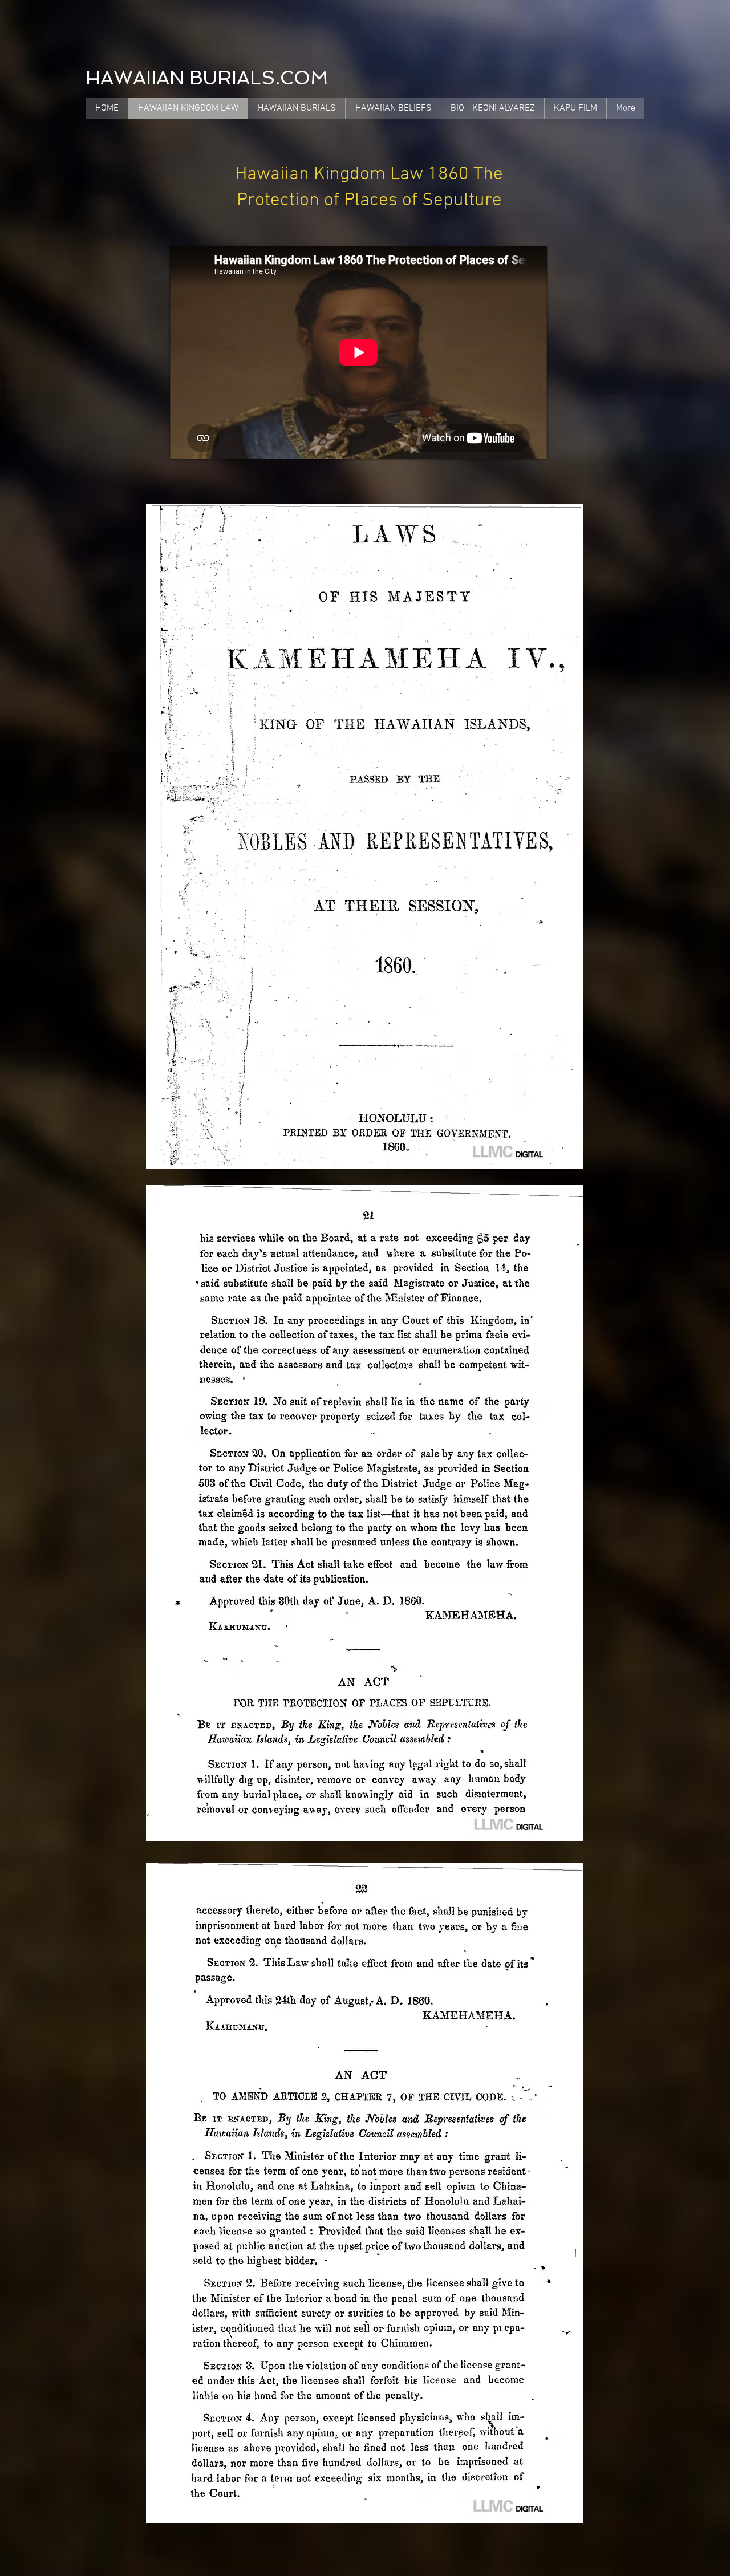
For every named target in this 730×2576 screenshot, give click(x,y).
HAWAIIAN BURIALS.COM (207, 78)
